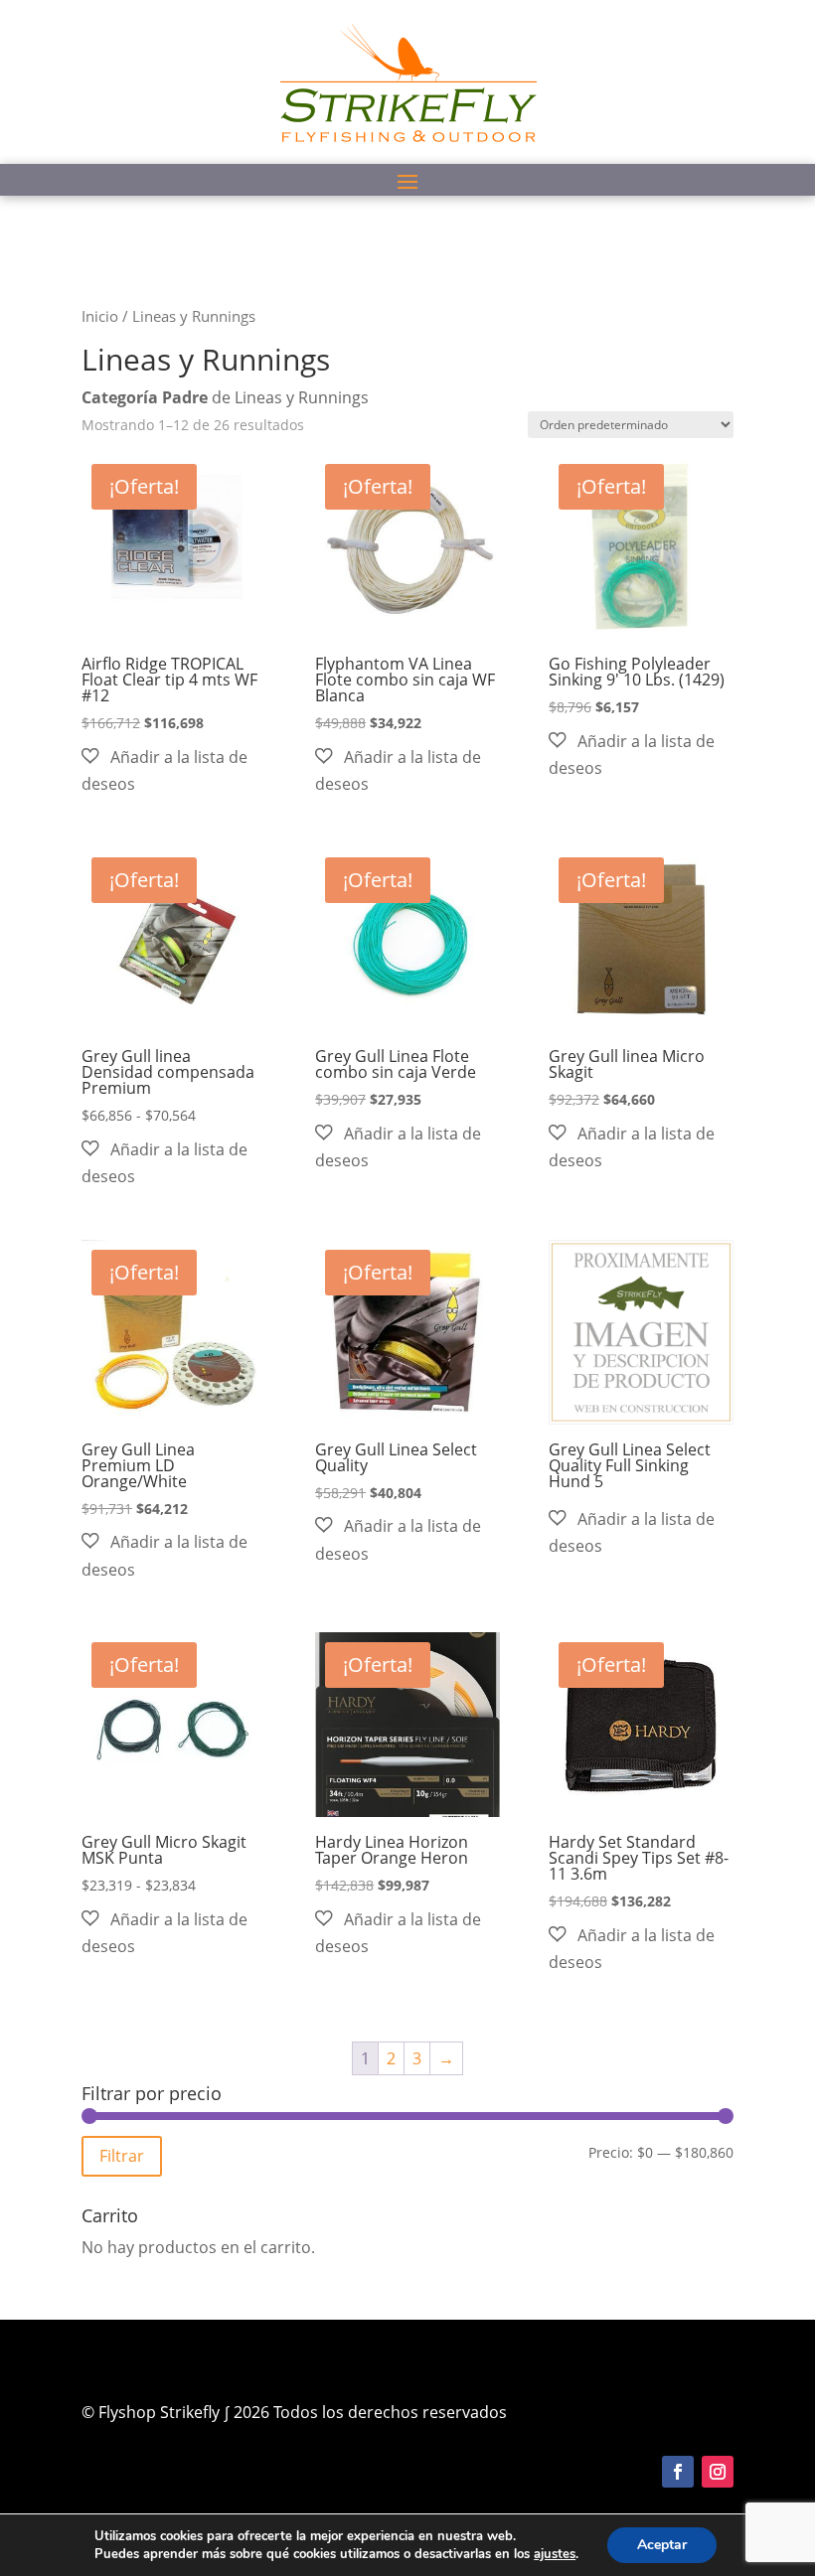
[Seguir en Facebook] (678, 2472)
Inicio (100, 316)
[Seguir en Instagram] (718, 2472)
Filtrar (122, 2156)
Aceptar (662, 2545)
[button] (174, 770)
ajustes (555, 2554)
